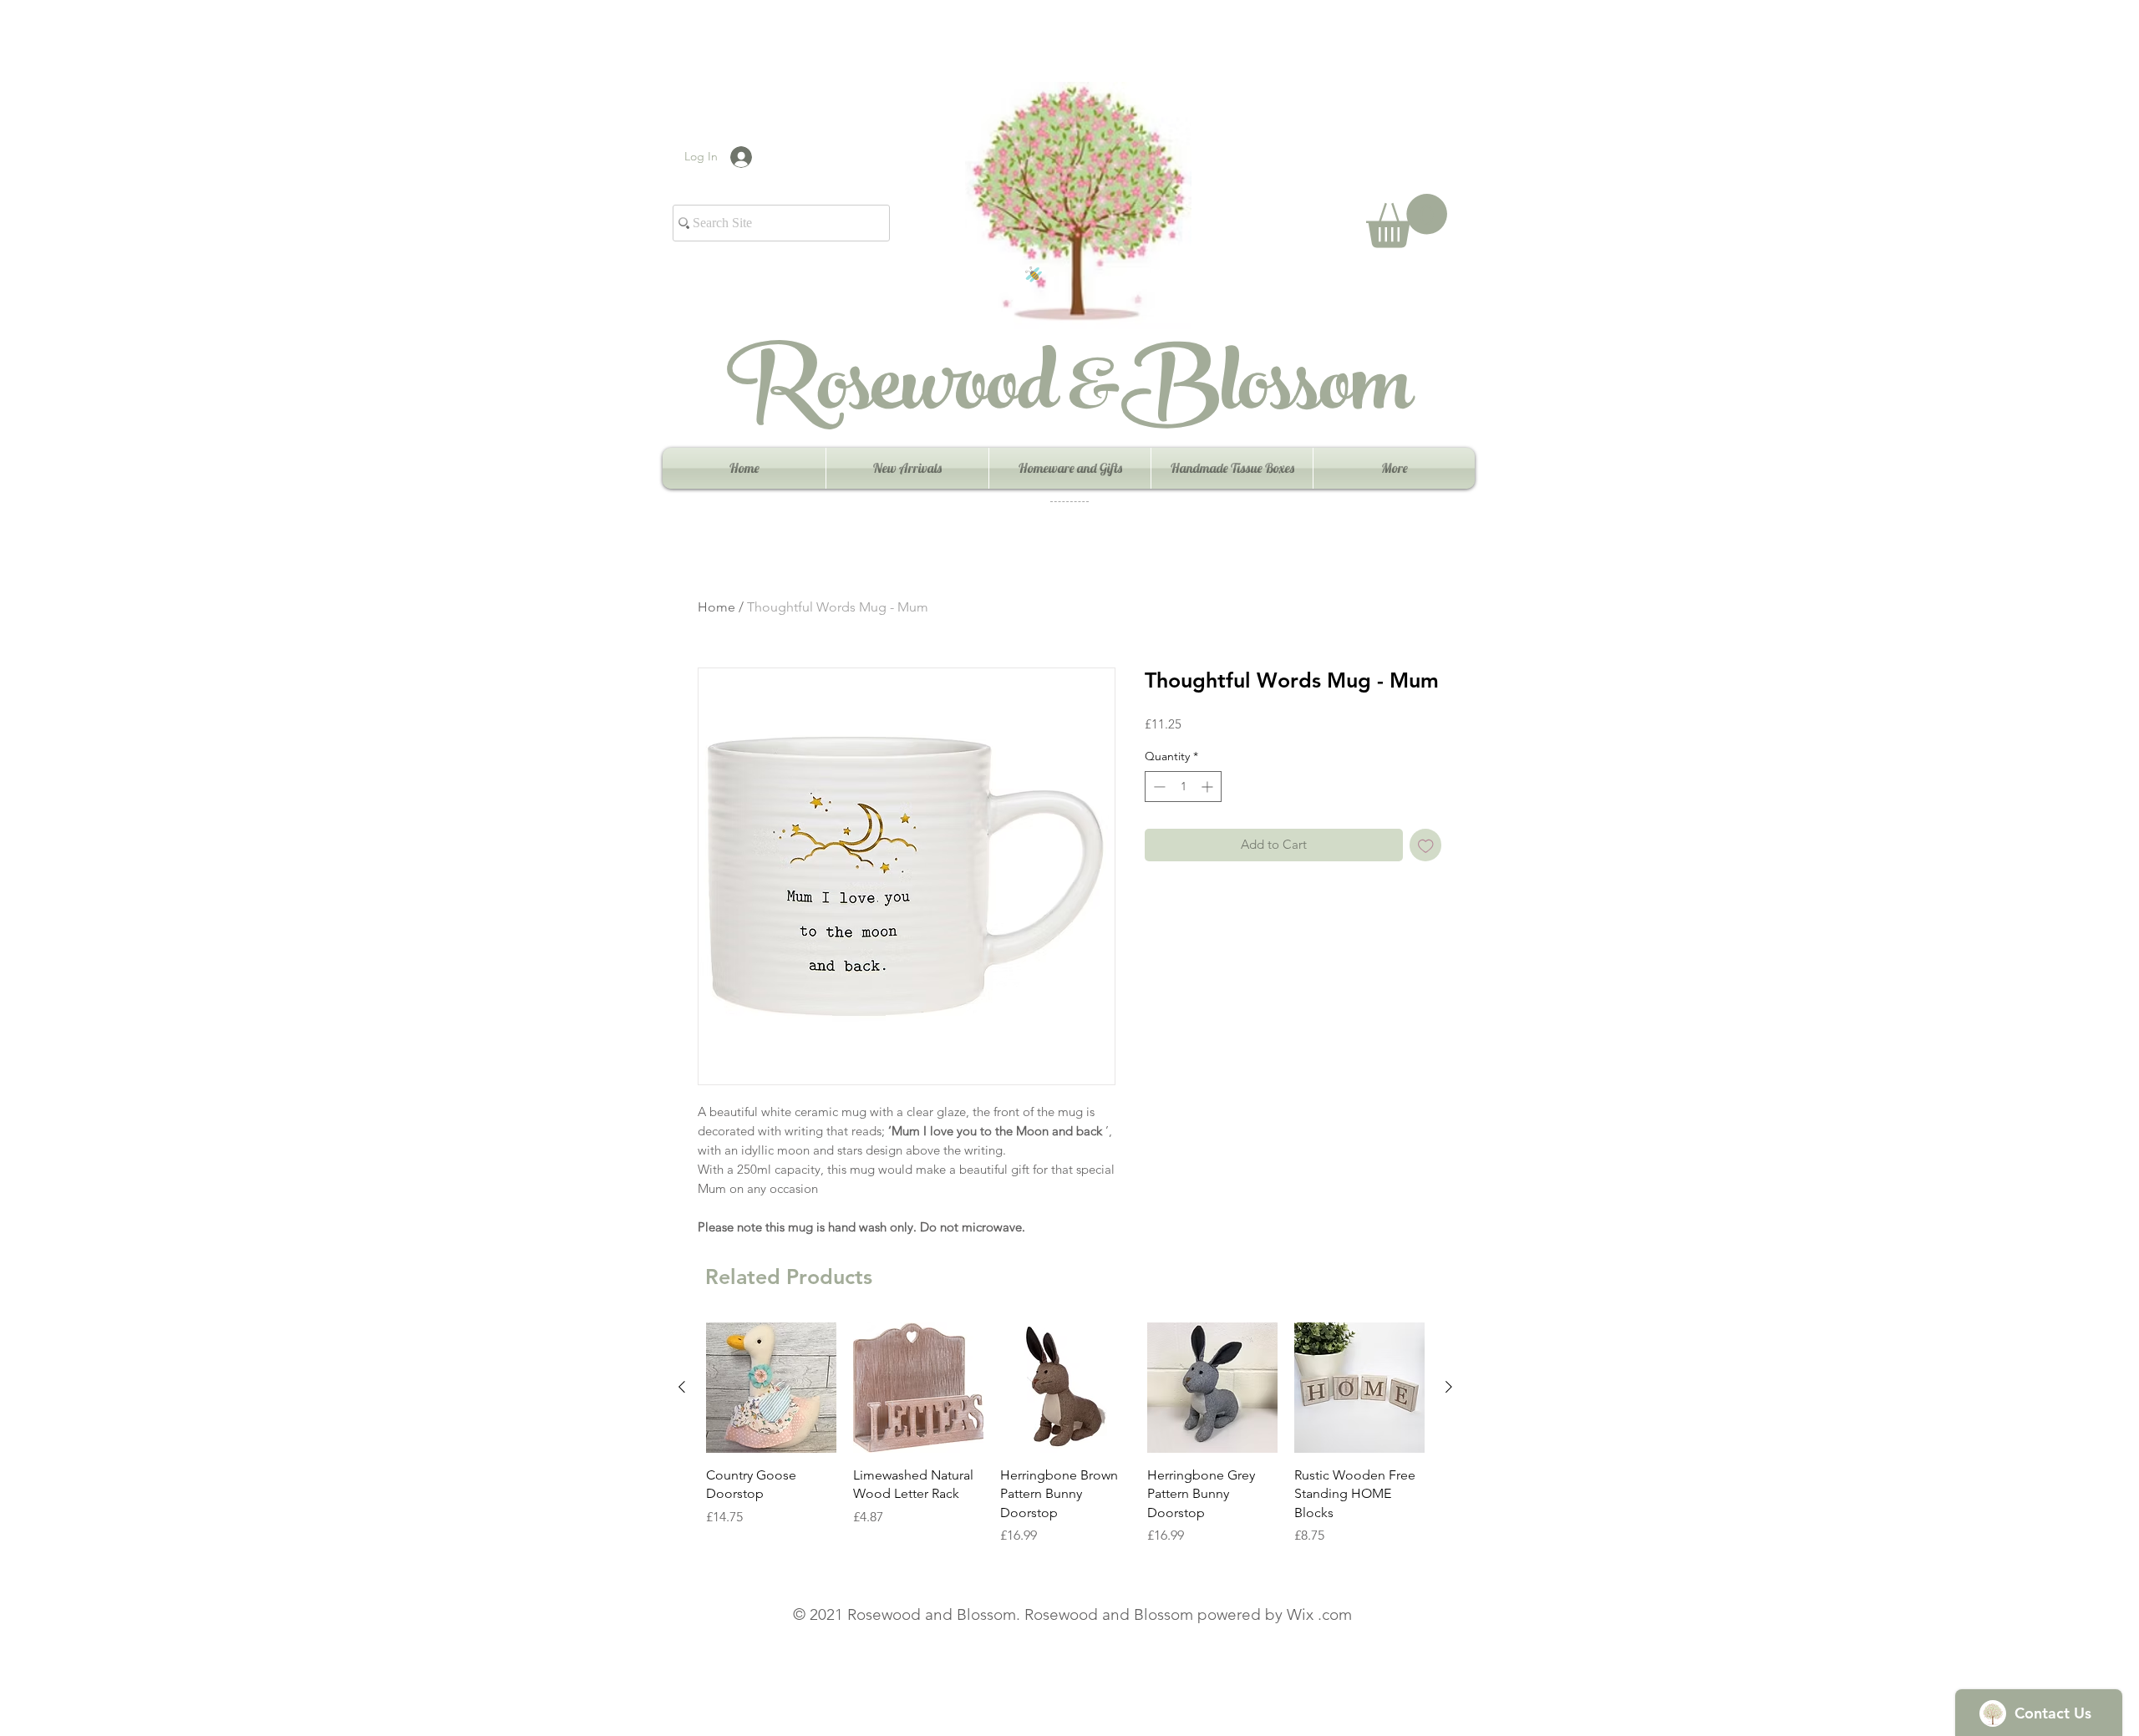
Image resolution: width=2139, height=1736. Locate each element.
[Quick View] (771, 1388)
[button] (1407, 221)
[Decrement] (1158, 787)
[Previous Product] (682, 1387)
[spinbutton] (1183, 787)
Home (716, 607)
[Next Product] (1449, 1387)
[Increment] (1209, 787)
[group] (1065, 1434)
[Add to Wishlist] (1426, 845)
